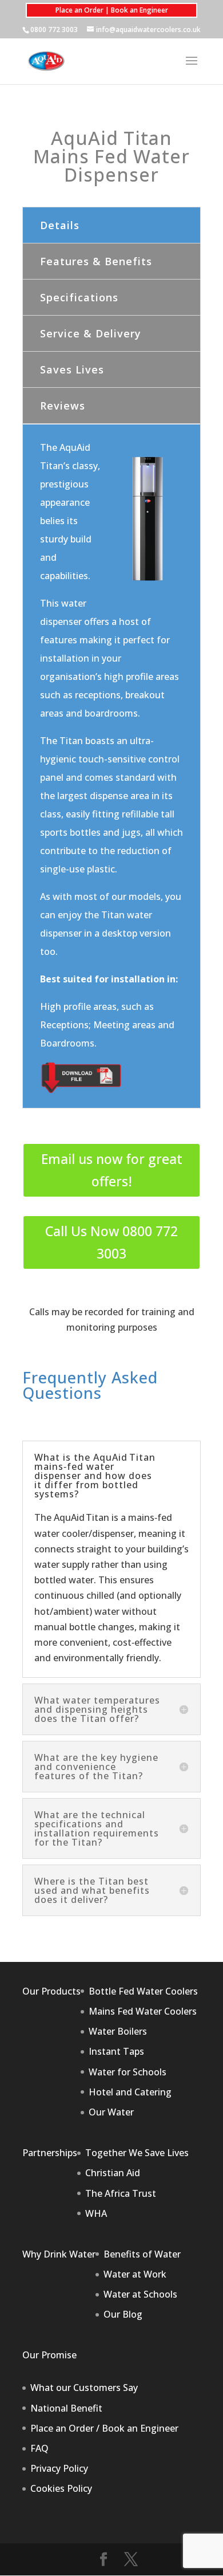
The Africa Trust (121, 2193)
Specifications (79, 297)
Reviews (63, 406)
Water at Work (135, 2274)
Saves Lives (72, 369)
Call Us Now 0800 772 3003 (111, 1242)
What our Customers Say (84, 2388)
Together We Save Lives (137, 2153)
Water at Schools (140, 2294)
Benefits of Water (142, 2254)
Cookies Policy (61, 2488)
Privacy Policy (59, 2468)
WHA (96, 2213)
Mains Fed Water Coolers (143, 2011)
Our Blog (123, 2314)
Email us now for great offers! (112, 1170)
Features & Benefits (96, 261)
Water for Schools (128, 2072)
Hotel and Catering (130, 2092)
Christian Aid (113, 2173)
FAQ (39, 2448)
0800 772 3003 (54, 30)
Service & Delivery (91, 333)
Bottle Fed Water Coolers (143, 1991)
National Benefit (66, 2408)
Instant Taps (116, 2051)
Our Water (111, 2112)
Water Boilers (118, 2031)
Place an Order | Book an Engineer (112, 10)
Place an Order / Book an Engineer (104, 2428)
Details (60, 225)
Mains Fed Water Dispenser (111, 165)
